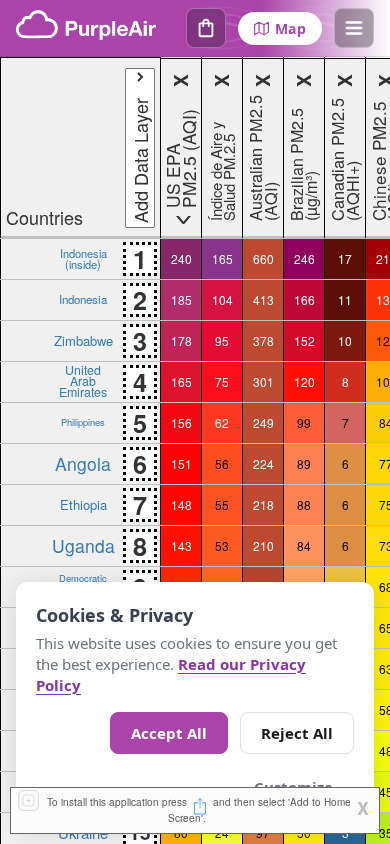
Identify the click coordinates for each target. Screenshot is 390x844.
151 (181, 463)
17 (345, 258)
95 (222, 340)
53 (222, 545)
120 (304, 381)
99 (304, 422)
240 (181, 258)
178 (181, 340)
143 (181, 545)
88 (304, 504)
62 (222, 422)
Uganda (83, 545)
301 (263, 381)
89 (304, 463)
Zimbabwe (83, 340)
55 (222, 504)
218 (263, 504)
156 (181, 422)
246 (304, 258)
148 (181, 504)
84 (304, 545)
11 (345, 299)
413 (263, 299)
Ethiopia (83, 504)
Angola (83, 463)
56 (222, 463)
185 (181, 299)
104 (222, 299)
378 (263, 340)
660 (263, 258)
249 (263, 422)
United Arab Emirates (83, 381)
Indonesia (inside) (83, 258)
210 (263, 545)
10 (345, 340)
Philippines (83, 422)
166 (304, 299)
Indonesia (83, 299)
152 (304, 340)
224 (263, 463)
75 (222, 381)
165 (222, 258)
